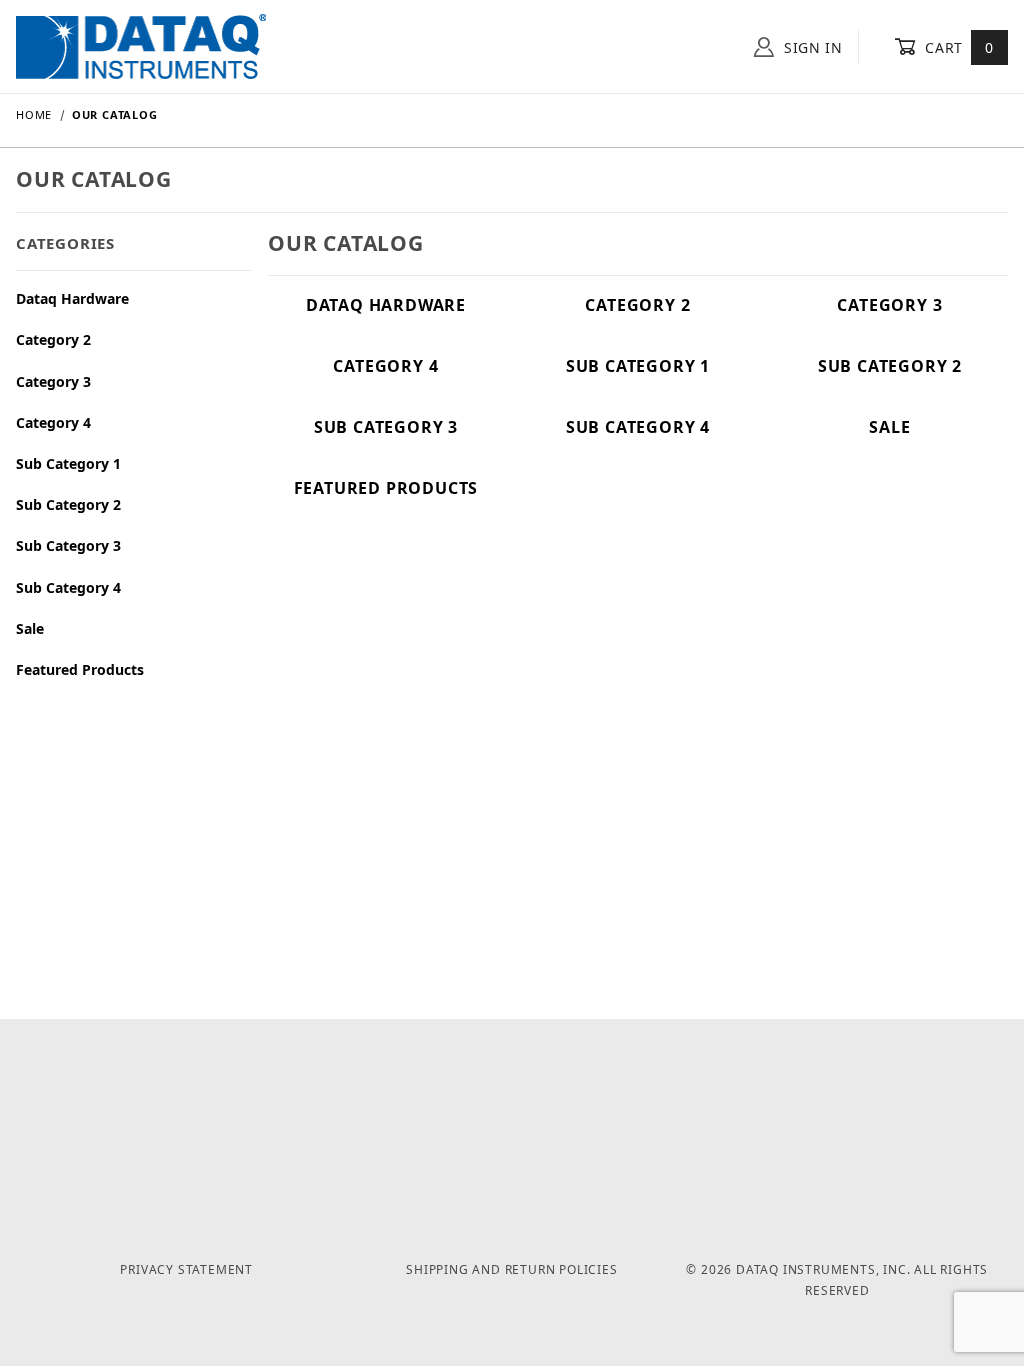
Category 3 (53, 381)
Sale (30, 628)
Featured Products (80, 669)
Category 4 (53, 422)
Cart (957, 47)
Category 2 (53, 339)
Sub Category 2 (68, 504)
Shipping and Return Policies (511, 1269)
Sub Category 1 (68, 463)
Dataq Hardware (72, 298)
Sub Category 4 (68, 587)
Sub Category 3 (68, 545)
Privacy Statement (186, 1269)
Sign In (811, 47)
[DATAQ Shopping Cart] (141, 44)
